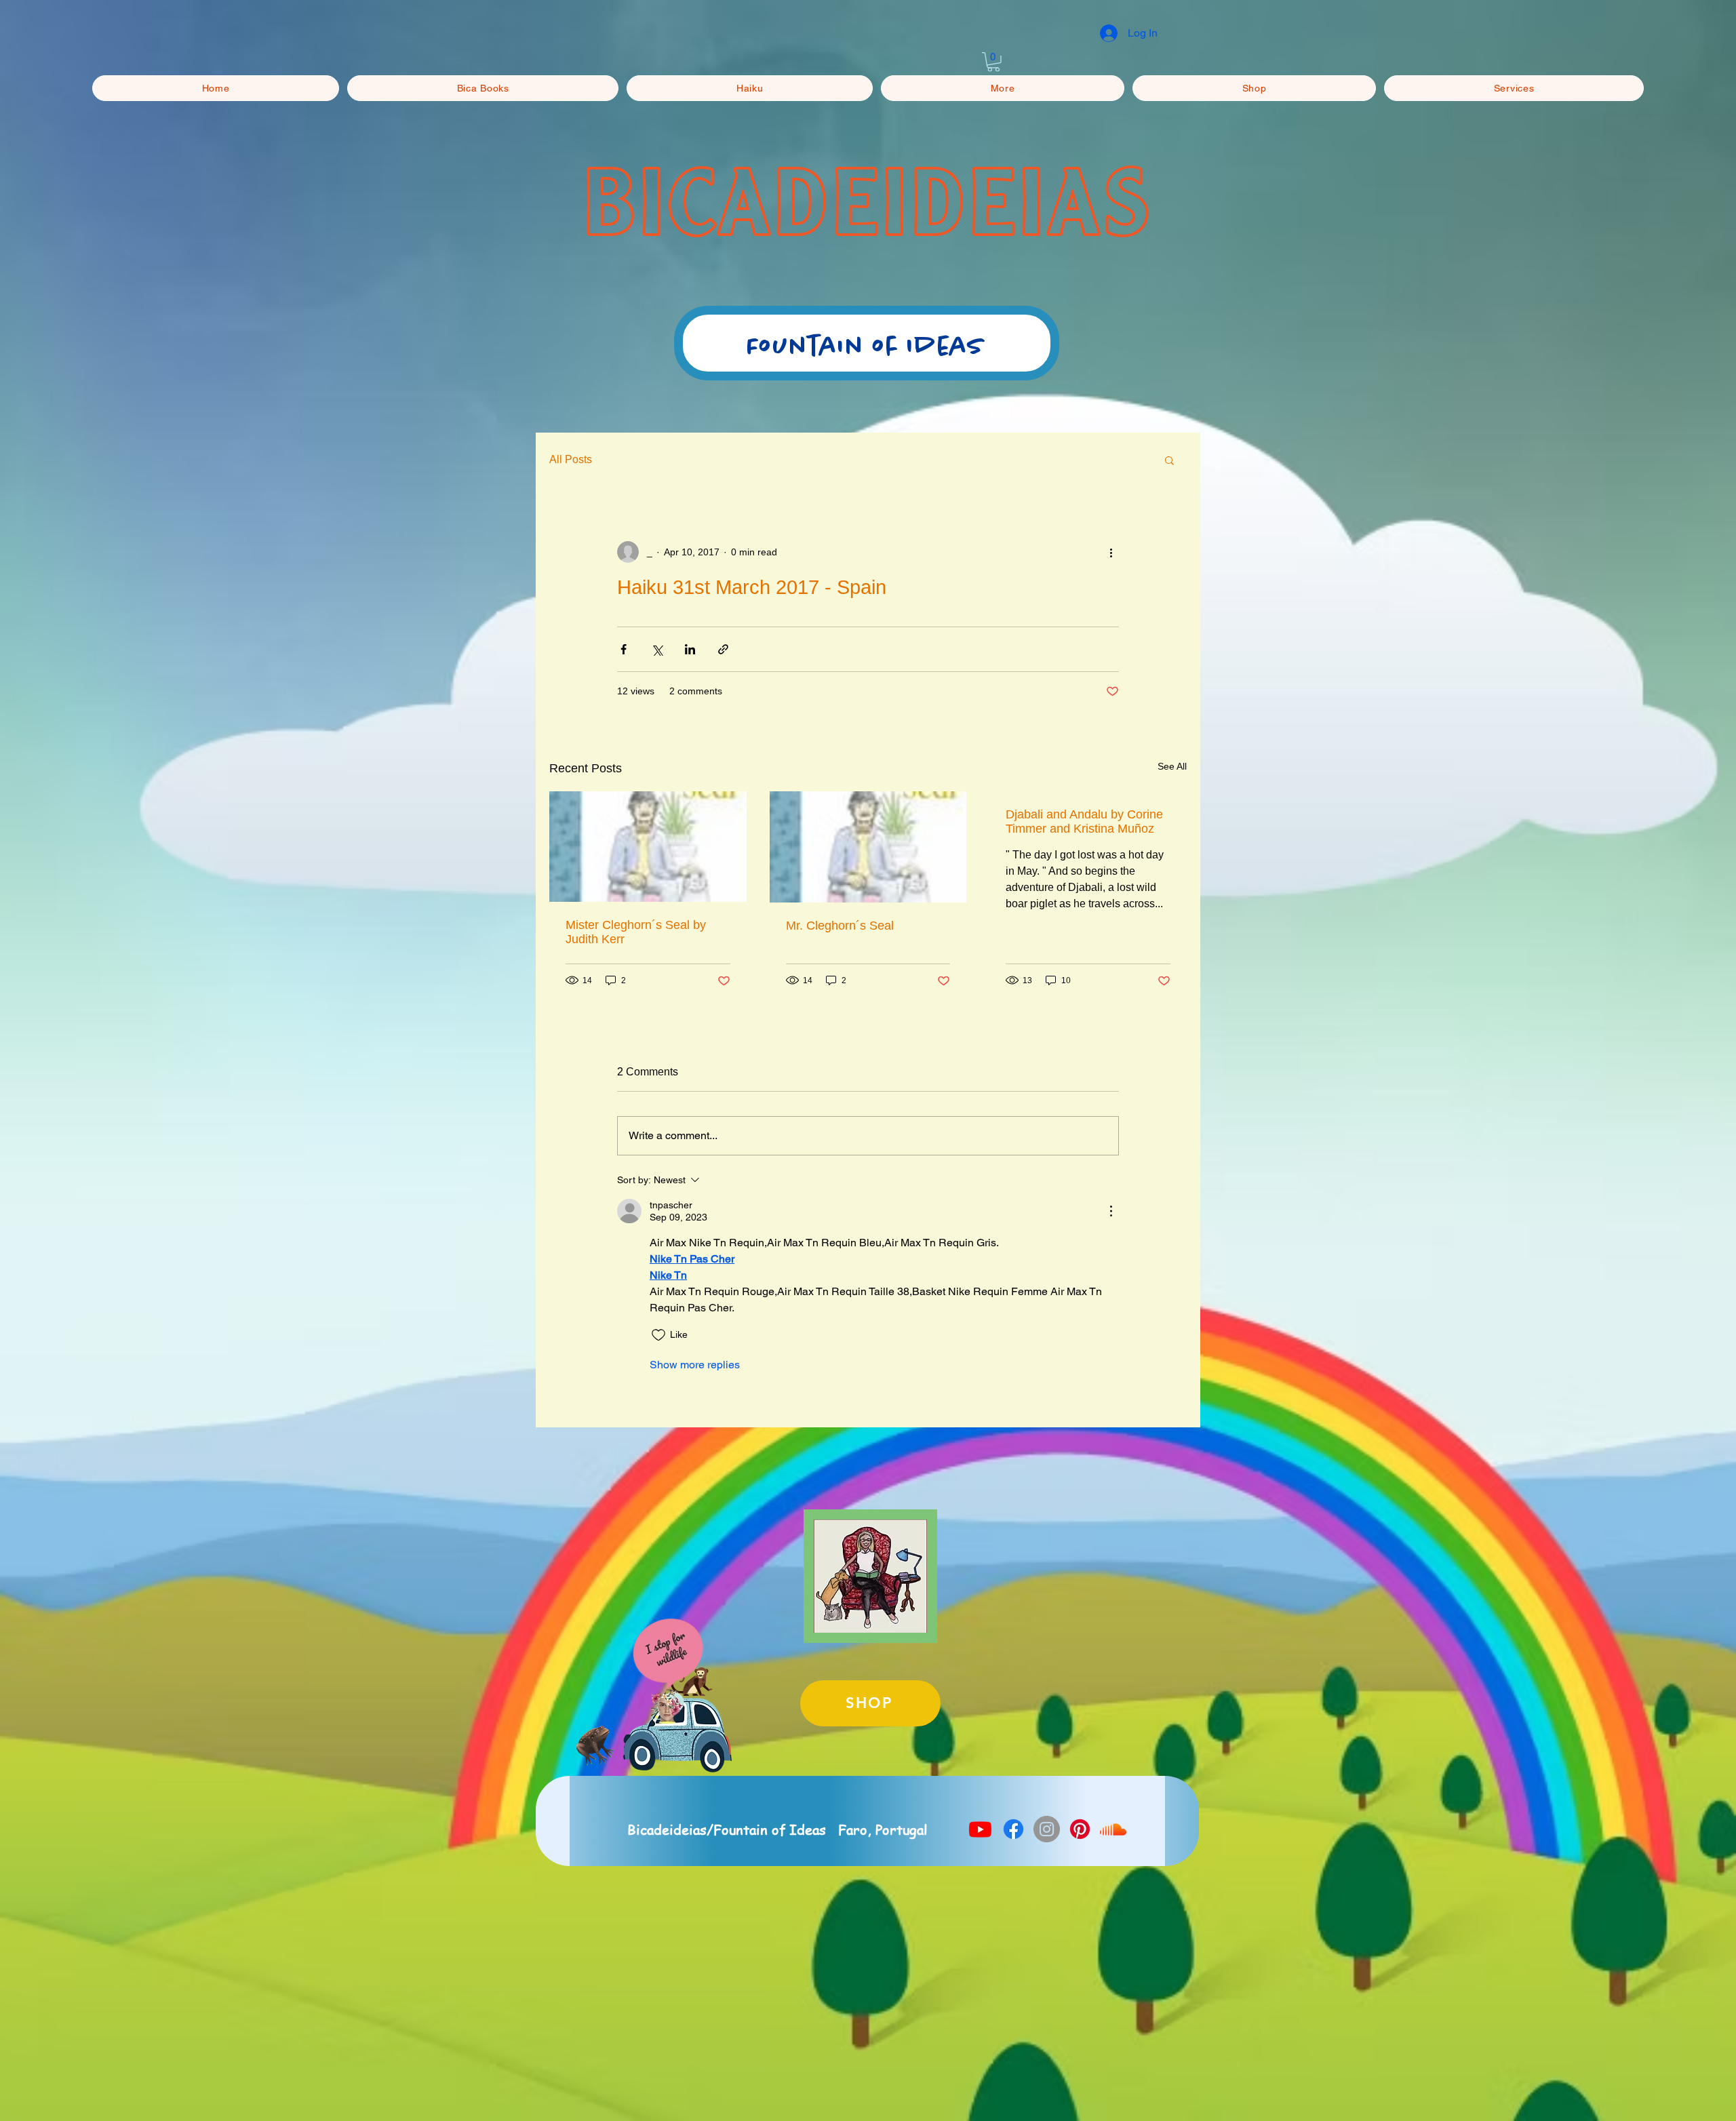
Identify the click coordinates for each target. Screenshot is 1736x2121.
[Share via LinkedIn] (690, 649)
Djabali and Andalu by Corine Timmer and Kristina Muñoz (1084, 821)
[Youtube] (980, 1829)
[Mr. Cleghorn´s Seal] (868, 847)
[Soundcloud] (1113, 1829)
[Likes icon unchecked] (658, 1335)
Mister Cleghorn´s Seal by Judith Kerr (636, 932)
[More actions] (1111, 552)
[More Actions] (1111, 1211)
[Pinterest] (1080, 1829)
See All (1172, 766)
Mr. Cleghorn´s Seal (840, 926)
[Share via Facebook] (624, 649)
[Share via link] (723, 649)
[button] (993, 62)
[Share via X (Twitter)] (657, 649)
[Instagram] (1047, 1829)
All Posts (571, 459)
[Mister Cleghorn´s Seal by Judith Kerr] (648, 847)
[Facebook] (1013, 1829)
